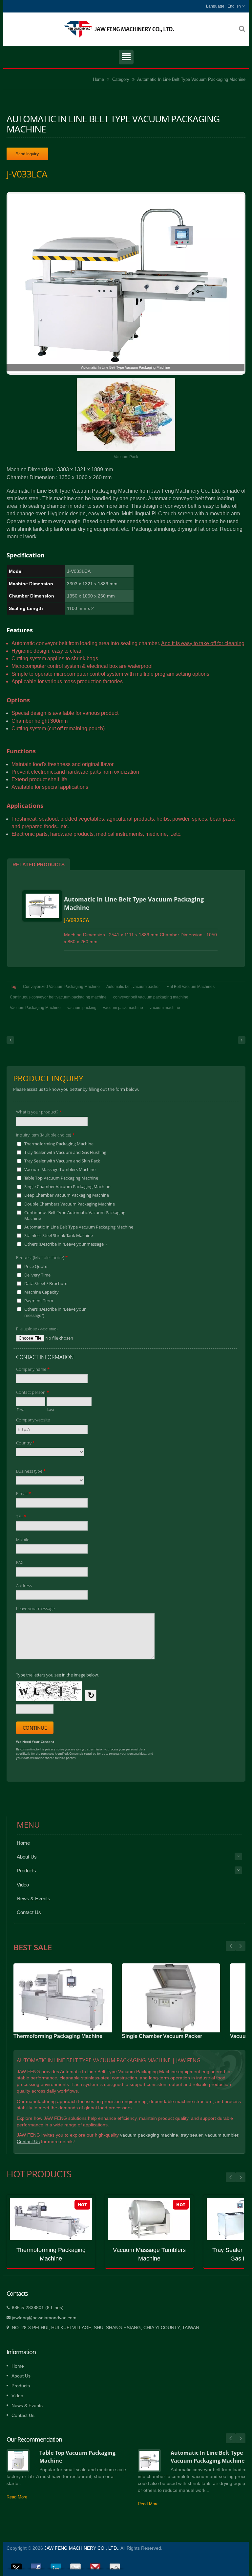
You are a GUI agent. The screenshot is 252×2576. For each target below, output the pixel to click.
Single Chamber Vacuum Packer (162, 2036)
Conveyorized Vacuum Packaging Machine (61, 987)
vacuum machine (165, 1008)
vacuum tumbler (222, 2135)
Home (98, 79)
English (234, 6)
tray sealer (192, 2135)
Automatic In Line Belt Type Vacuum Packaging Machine (191, 79)
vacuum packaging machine (149, 2135)
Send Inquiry (27, 154)
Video (23, 1885)
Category (121, 79)
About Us (27, 1857)
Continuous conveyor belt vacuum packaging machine (58, 997)
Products (26, 1871)
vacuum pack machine (123, 1008)
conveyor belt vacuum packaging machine (151, 997)
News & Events (33, 1898)
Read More (17, 2497)
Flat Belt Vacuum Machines (190, 987)
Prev (241, 1946)
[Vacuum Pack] (126, 415)
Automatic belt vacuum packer (133, 987)
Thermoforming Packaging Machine (58, 2036)
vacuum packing (82, 1008)
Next (231, 1946)
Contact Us (29, 1912)
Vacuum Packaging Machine (35, 1008)
